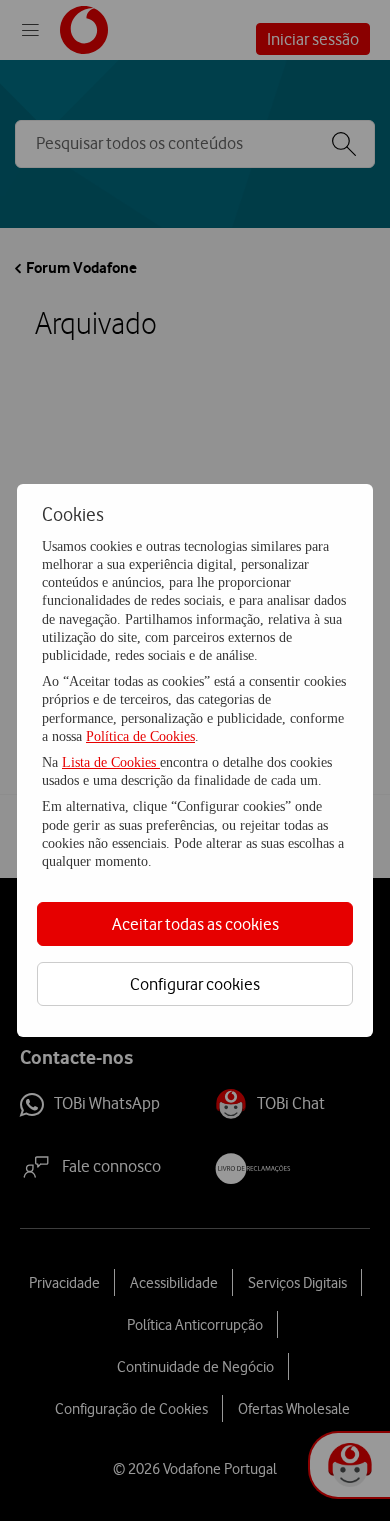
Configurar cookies (195, 984)
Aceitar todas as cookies (195, 924)
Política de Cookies (140, 736)
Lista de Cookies (111, 762)
